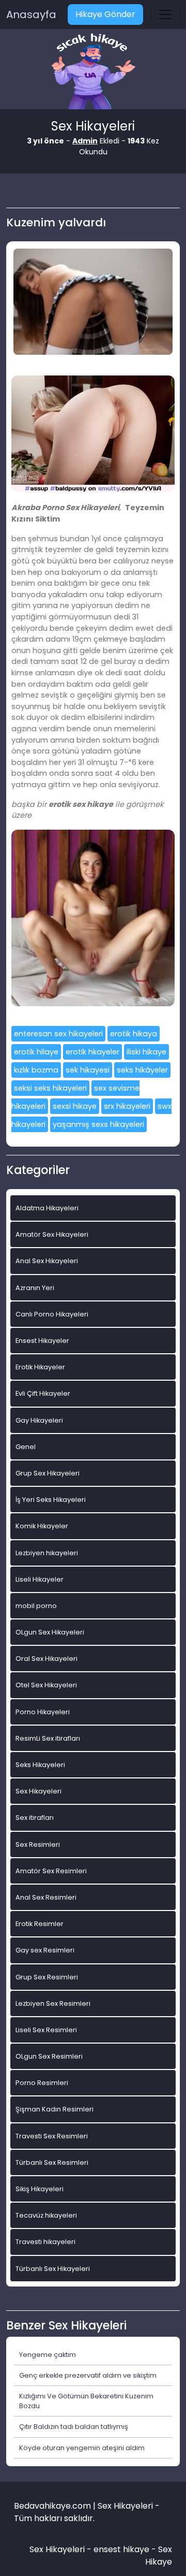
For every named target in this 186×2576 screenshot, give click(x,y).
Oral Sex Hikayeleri (47, 1659)
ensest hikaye (121, 2549)
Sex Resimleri (38, 1844)
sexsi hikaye (75, 1106)
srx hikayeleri (127, 1106)
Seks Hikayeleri (40, 1765)
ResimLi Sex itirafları (48, 1738)
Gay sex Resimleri (45, 1950)
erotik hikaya (134, 1034)
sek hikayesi (88, 1070)
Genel (26, 1447)
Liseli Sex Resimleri (46, 2030)
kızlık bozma (36, 1070)
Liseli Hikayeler (40, 1579)
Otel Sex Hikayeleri (46, 1685)
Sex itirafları (35, 1818)
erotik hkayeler (92, 1052)
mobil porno (36, 1606)
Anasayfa (31, 15)
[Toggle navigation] (165, 15)
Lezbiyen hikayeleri (47, 1553)
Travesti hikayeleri (45, 2242)
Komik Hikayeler (42, 1526)
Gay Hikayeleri (39, 1420)
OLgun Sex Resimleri (49, 2056)
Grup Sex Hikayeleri (48, 1473)
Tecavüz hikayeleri (46, 2215)
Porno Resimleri (42, 2083)
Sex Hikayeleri (38, 1791)
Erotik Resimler (40, 1924)
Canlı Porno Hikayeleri (52, 1314)
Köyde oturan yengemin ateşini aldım (82, 2448)
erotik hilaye (36, 1052)
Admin (85, 141)
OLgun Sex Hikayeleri (50, 1632)
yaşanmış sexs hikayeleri (98, 1124)
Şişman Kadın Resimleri (55, 2109)
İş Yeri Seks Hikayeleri (51, 1500)
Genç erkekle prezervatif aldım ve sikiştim (88, 2375)
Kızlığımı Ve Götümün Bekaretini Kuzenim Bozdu (86, 2401)
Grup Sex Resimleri (47, 1977)
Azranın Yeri (35, 1288)
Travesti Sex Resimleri (52, 2136)
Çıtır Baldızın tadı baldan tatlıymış (74, 2427)
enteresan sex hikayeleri (58, 1034)
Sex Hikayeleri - (61, 2549)
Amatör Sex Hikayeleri (52, 1234)
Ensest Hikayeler (42, 1341)
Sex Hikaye (159, 2556)
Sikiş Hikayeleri (40, 2189)
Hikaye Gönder (105, 14)
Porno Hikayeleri (43, 1712)
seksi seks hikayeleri (50, 1088)
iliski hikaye (146, 1052)
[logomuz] (93, 72)
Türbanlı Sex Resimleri (52, 2162)
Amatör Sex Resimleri (51, 1871)
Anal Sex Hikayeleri (47, 1261)
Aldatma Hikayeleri (47, 1208)
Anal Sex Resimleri (46, 1897)
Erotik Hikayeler (40, 1367)
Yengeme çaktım (48, 2355)
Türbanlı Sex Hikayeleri (53, 2269)
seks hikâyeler (142, 1070)
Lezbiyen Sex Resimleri (53, 2003)
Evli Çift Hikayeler (43, 1393)
